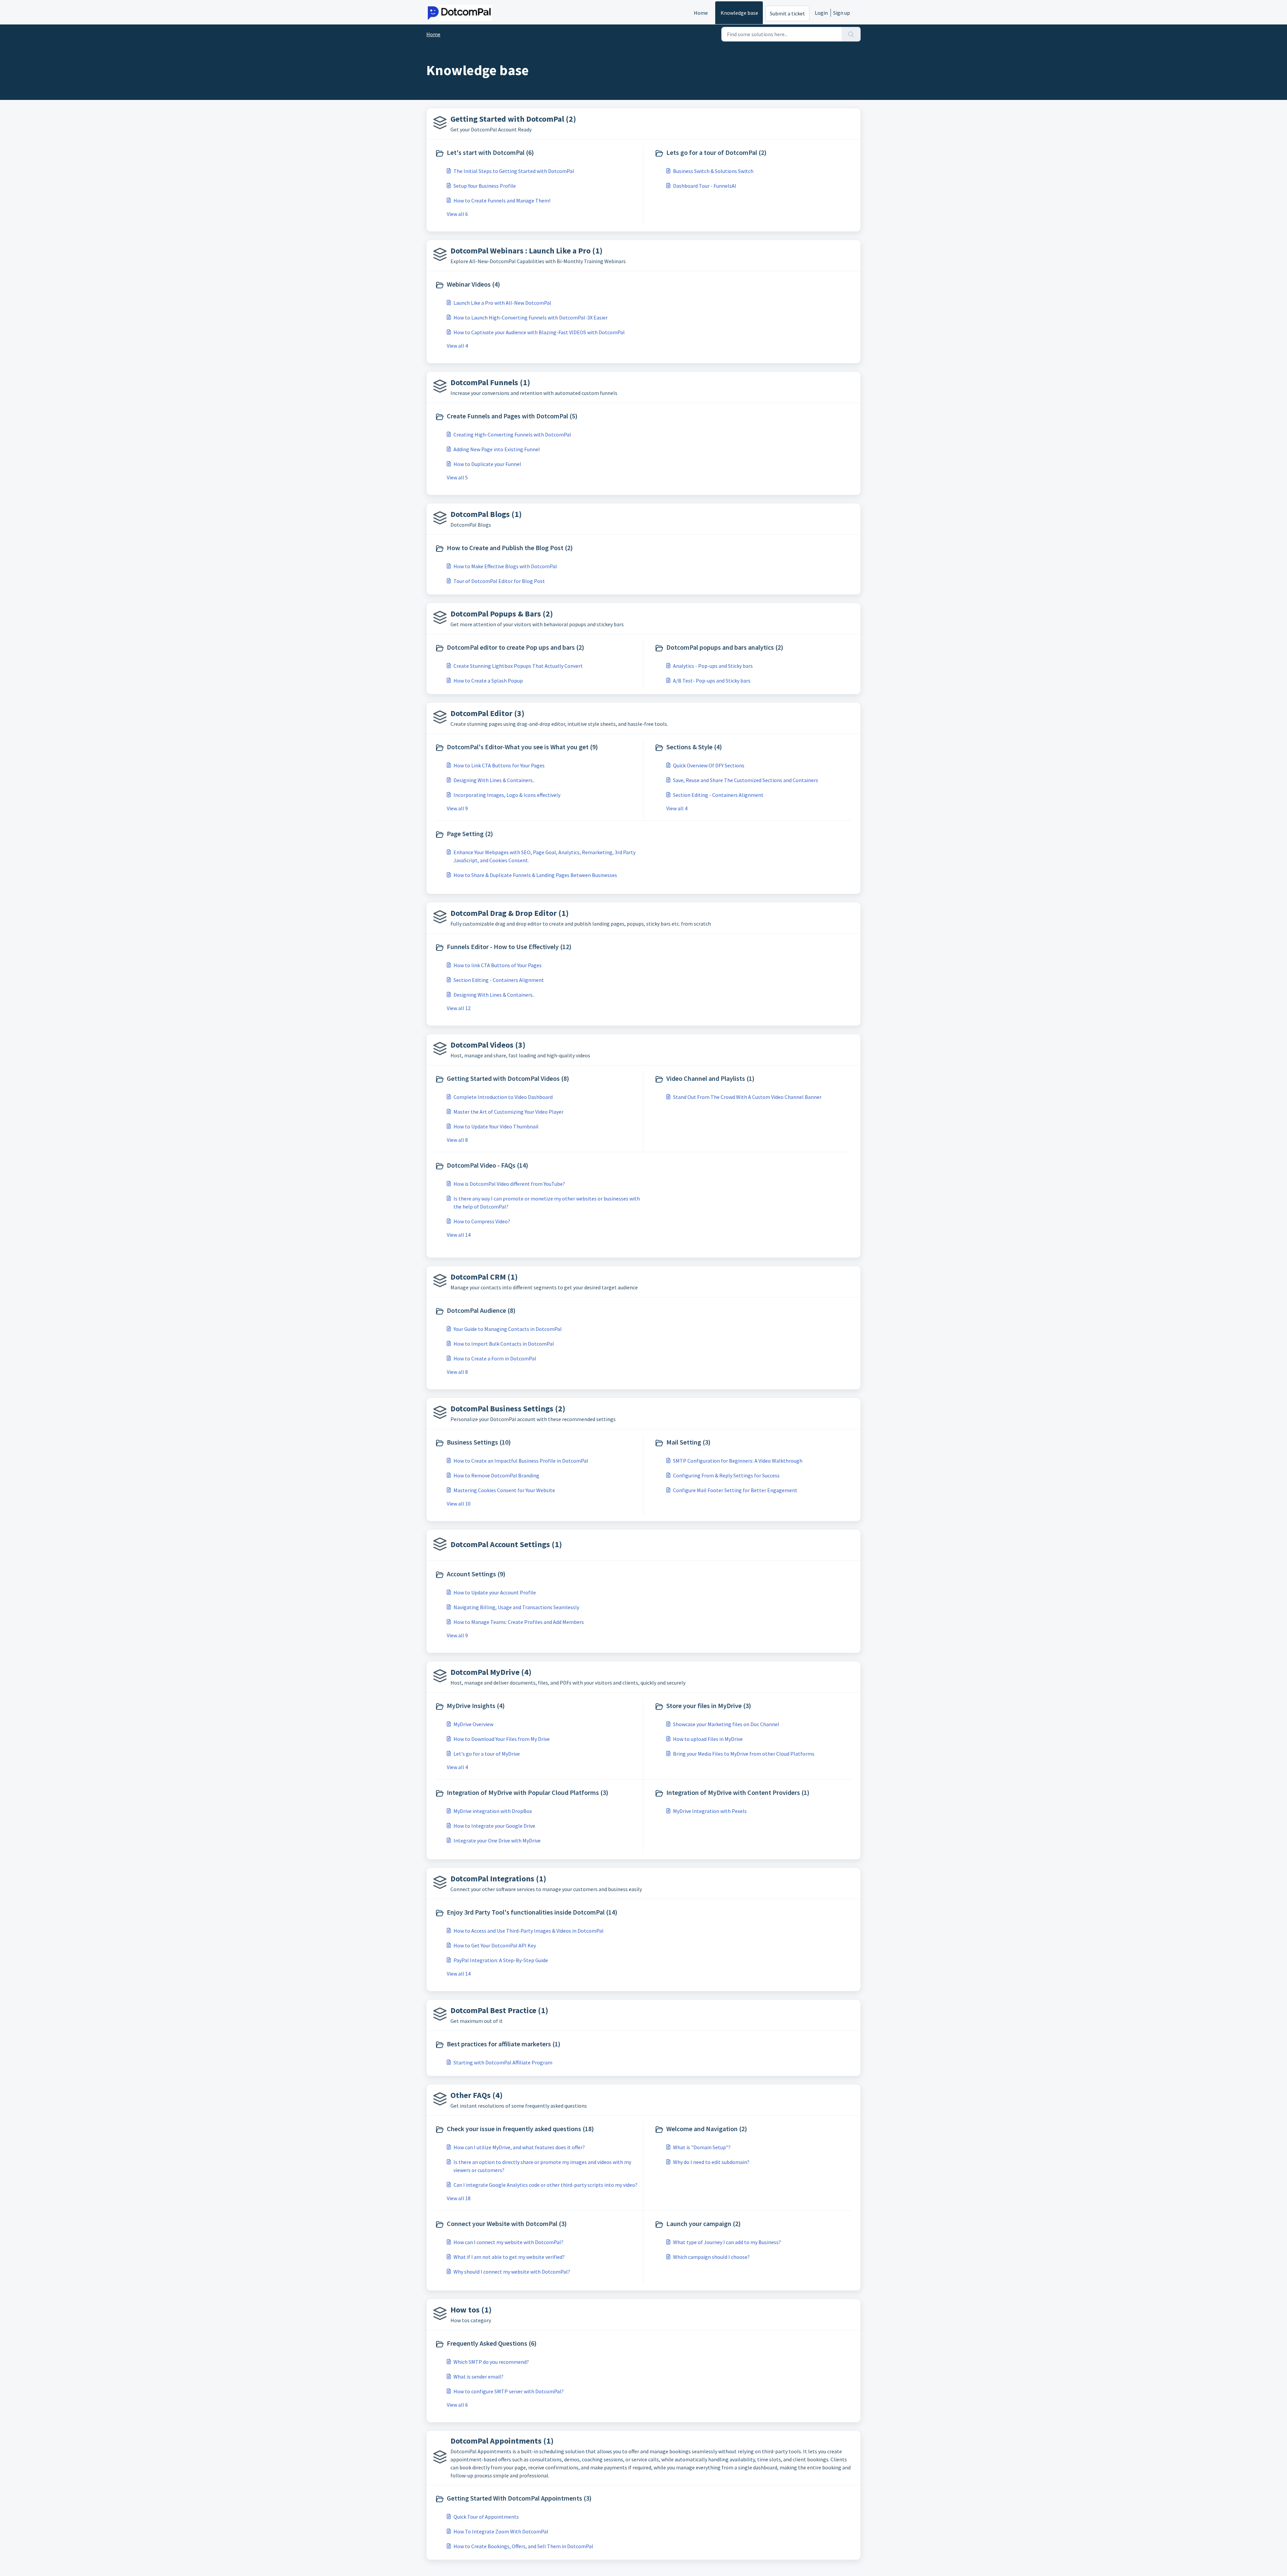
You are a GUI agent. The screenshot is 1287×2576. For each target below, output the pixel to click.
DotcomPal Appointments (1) (502, 2441)
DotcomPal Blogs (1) (486, 514)
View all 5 (457, 477)
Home (701, 13)
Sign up (842, 13)
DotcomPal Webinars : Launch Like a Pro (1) (527, 251)
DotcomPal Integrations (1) (498, 1879)
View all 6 (457, 214)
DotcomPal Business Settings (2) (508, 1409)
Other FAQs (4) (477, 2095)
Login (821, 13)
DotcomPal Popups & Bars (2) (502, 614)
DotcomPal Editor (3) (487, 713)
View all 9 (457, 808)
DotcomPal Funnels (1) (490, 382)
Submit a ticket (787, 13)
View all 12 (459, 1008)
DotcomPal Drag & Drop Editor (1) (510, 913)
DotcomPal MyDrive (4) (491, 1672)
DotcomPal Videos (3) (488, 1045)
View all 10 (459, 1504)
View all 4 (457, 346)
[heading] (538, 153)
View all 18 (459, 2198)
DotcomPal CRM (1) (484, 1277)
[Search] (851, 34)
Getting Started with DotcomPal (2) (513, 119)
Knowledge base (739, 13)
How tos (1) (471, 2310)
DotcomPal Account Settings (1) (506, 1544)
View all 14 (459, 1235)
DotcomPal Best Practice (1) (499, 2010)
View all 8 (457, 1140)
